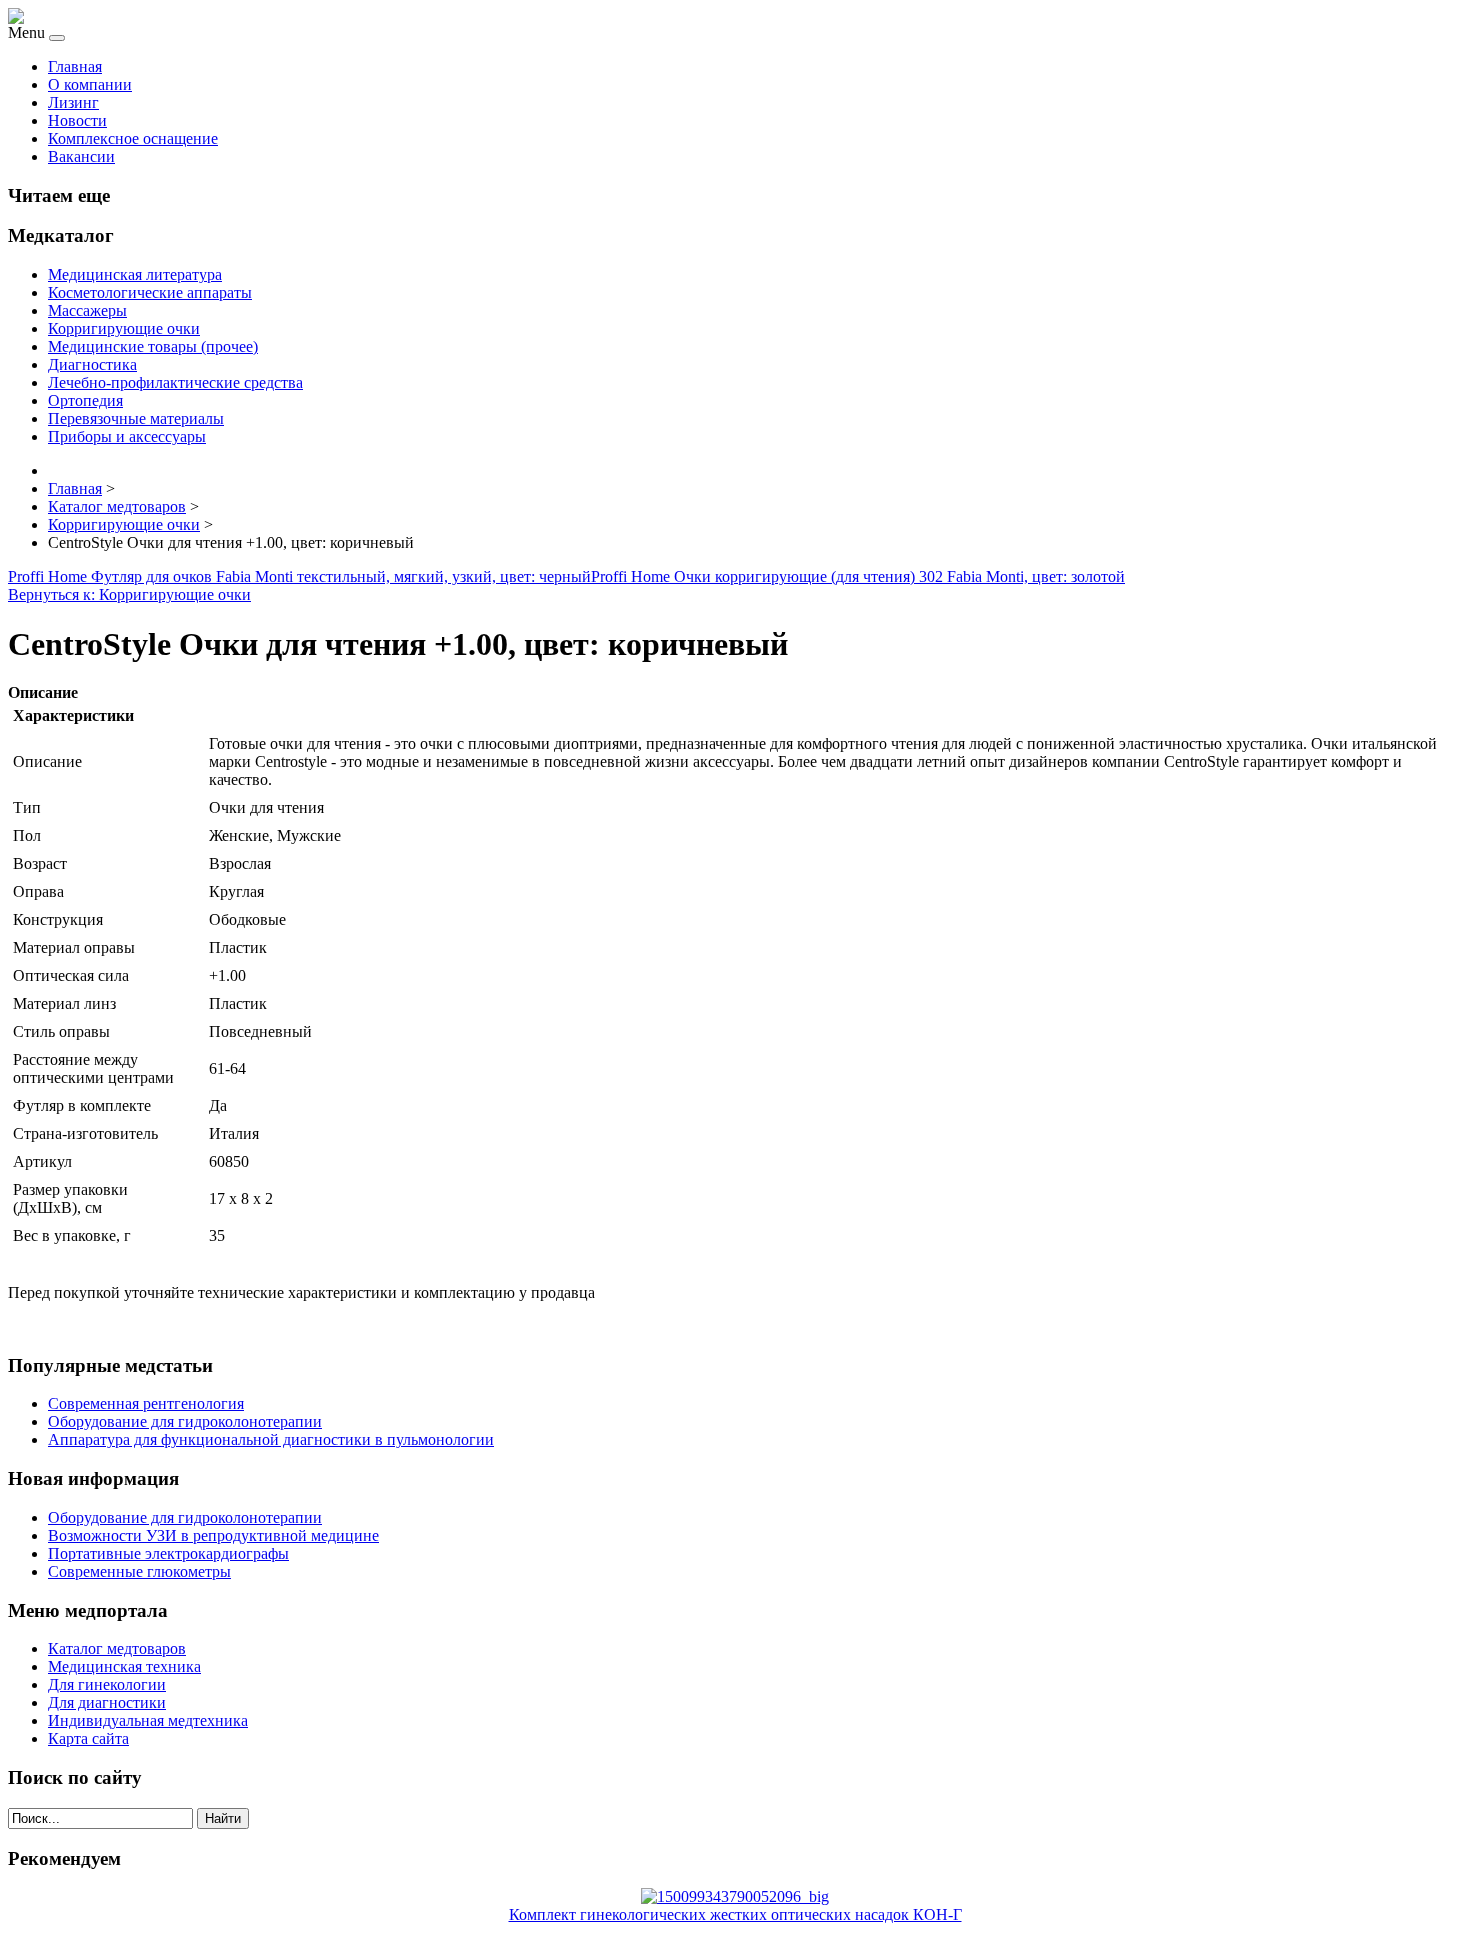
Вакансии (81, 156)
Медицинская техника (124, 1666)
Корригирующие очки (124, 328)
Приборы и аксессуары (127, 436)
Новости (77, 120)
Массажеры (87, 310)
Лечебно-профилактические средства (175, 382)
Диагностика (92, 364)
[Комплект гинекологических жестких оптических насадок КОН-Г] (735, 1896)
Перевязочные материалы (136, 418)
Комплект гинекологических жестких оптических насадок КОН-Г (735, 1914)
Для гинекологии (107, 1684)
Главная (75, 66)
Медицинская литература (135, 274)
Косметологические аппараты (150, 292)
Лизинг (73, 102)
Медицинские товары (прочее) (153, 346)
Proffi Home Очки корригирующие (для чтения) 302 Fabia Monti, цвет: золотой (858, 576)
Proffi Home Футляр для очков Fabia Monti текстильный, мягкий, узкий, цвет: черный (299, 576)
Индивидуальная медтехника (148, 1720)
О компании (90, 84)
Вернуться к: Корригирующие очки (129, 594)
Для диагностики (107, 1702)
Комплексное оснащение (133, 138)
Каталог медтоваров (117, 1648)
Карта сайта (88, 1738)
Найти (223, 1818)
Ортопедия (85, 400)
